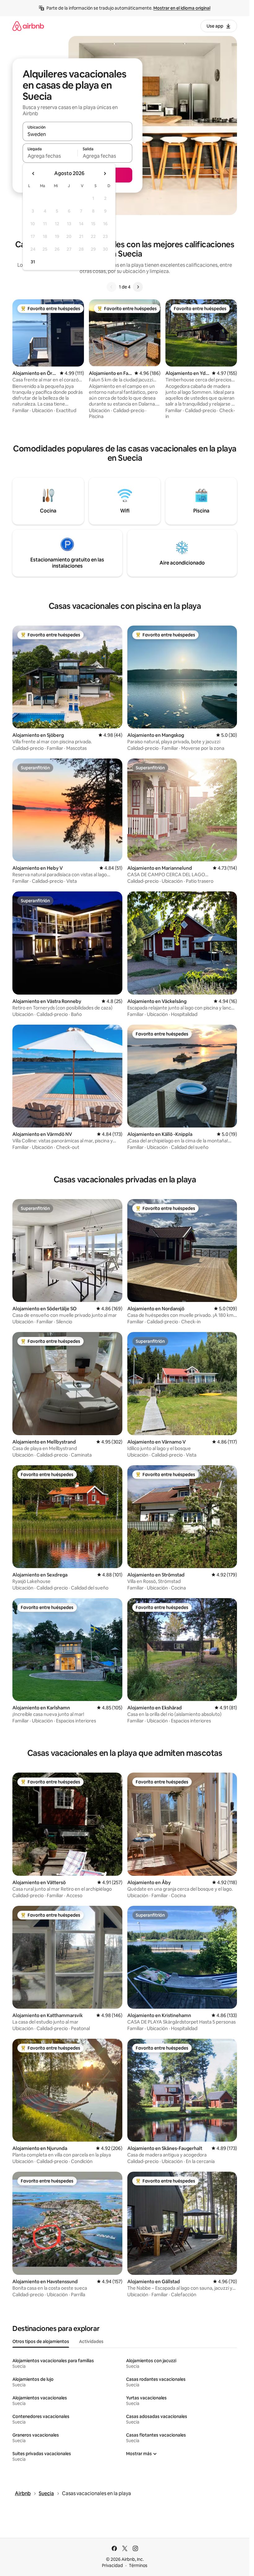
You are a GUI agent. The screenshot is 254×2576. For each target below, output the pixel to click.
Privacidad (112, 2565)
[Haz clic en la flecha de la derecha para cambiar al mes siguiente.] (105, 174)
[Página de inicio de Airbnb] (28, 26)
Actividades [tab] (91, 2341)
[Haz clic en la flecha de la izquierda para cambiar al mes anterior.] (33, 174)
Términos (138, 2565)
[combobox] (77, 134)
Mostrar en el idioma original (182, 8)
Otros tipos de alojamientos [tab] (41, 2341)
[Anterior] (112, 287)
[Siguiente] (138, 287)
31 (33, 262)
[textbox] (50, 156)
